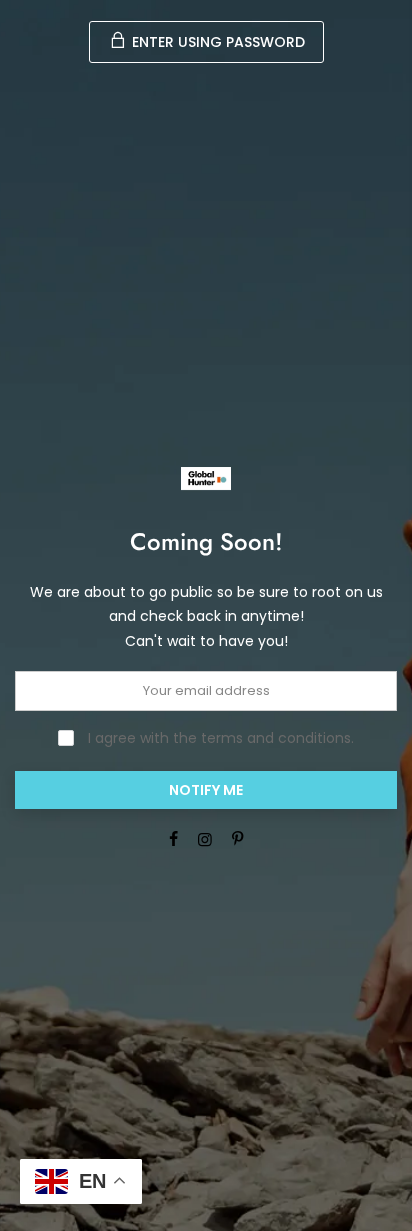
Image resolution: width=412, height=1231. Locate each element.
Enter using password (216, 42)
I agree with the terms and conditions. (219, 738)
